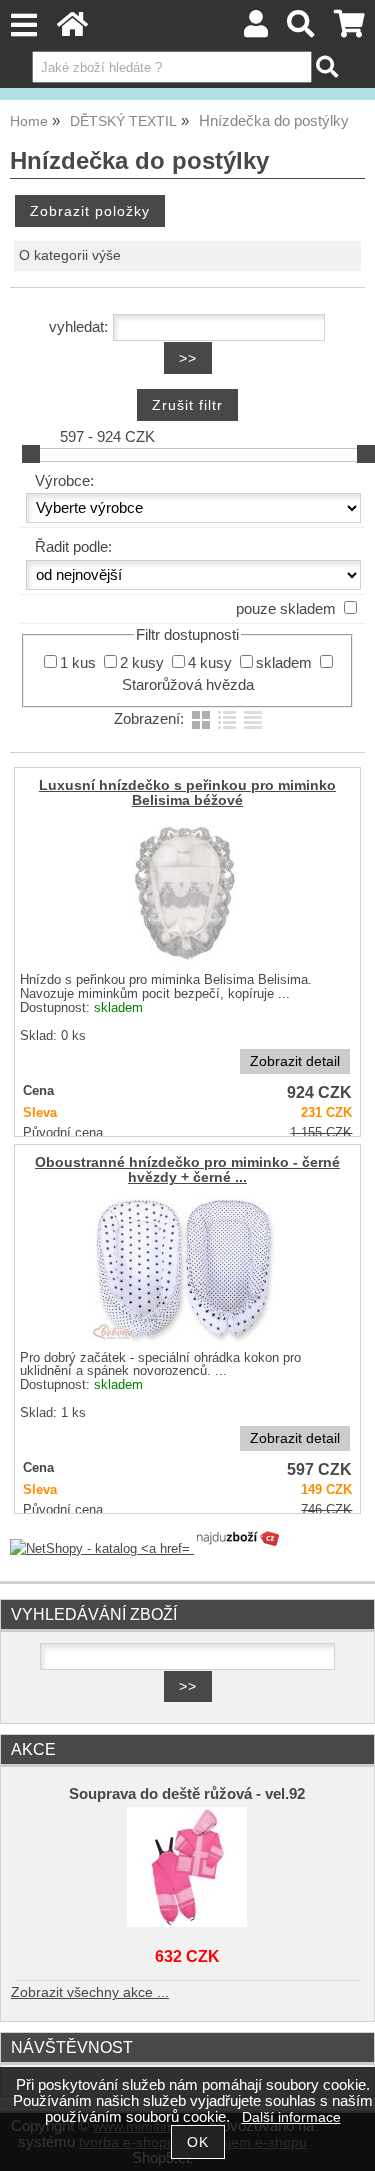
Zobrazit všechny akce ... (90, 1992)
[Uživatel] (256, 29)
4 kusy (210, 663)
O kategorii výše (70, 255)
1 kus (78, 663)
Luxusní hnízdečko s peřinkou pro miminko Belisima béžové (187, 793)
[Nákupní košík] (349, 29)
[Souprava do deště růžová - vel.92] (188, 1867)
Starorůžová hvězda (188, 685)
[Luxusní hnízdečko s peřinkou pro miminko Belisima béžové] (185, 893)
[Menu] (23, 25)
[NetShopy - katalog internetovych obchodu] (146, 1548)
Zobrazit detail (295, 1061)
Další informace (291, 2117)
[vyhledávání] (301, 29)
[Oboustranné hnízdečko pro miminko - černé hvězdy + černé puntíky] (184, 1270)
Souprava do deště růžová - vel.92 (187, 1794)
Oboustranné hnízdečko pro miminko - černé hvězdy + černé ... (187, 1170)
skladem (284, 663)
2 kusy (142, 663)
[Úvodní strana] (72, 29)
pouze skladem (286, 609)
